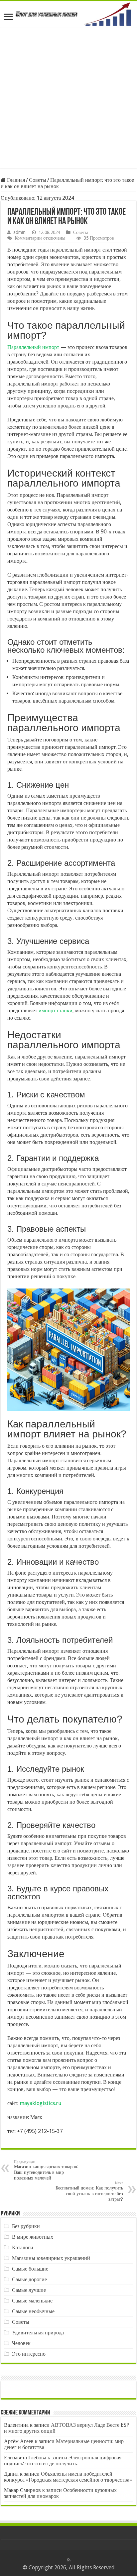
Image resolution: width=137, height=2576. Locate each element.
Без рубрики (26, 2226)
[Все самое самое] (68, 15)
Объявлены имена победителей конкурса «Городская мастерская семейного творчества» (68, 2477)
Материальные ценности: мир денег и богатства (64, 2444)
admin (19, 232)
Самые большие (30, 2269)
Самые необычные (33, 2311)
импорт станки (56, 1010)
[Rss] (69, 2560)
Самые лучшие (29, 2290)
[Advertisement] (68, 100)
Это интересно (29, 2354)
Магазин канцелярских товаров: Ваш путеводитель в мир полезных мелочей (46, 2170)
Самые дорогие (29, 2279)
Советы (38, 180)
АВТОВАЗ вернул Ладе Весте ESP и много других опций (67, 2428)
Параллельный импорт (33, 347)
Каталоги (23, 2247)
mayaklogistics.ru (41, 2103)
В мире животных (33, 2237)
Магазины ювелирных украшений (51, 2258)
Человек (21, 2343)
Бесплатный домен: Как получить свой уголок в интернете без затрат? (89, 2191)
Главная (15, 180)
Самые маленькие (32, 2301)
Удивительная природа (38, 2333)
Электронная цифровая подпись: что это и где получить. (63, 2461)
